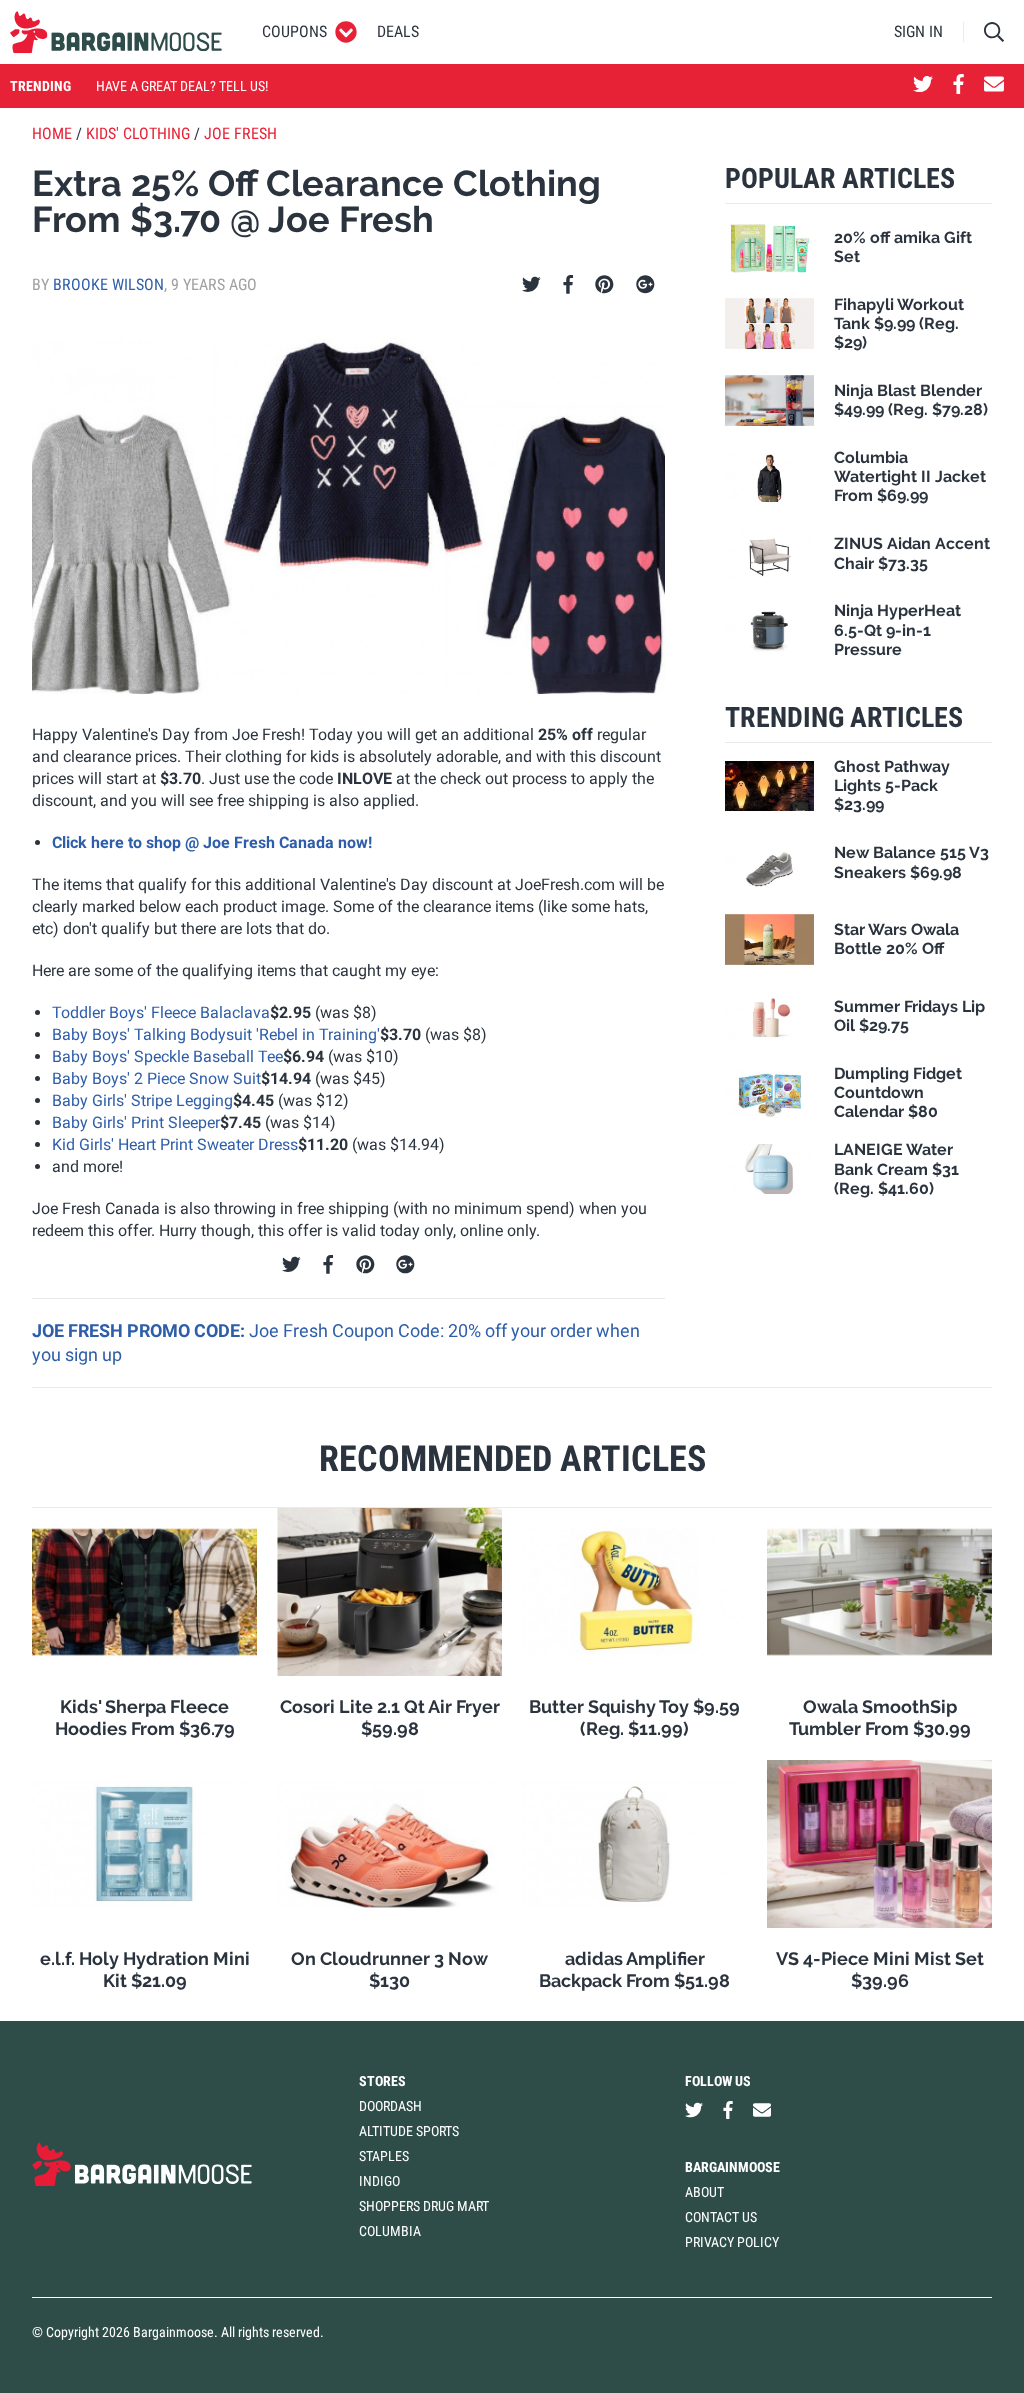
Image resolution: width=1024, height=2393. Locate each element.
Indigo (379, 2181)
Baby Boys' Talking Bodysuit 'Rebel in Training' (216, 1034)
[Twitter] (531, 285)
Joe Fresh (240, 133)
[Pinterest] (604, 285)
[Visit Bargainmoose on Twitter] (923, 86)
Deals (398, 31)
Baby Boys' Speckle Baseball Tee (167, 1056)
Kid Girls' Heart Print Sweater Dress (175, 1144)
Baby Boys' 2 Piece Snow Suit (156, 1078)
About (704, 2192)
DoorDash (390, 2106)
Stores (382, 2081)
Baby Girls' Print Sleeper (136, 1122)
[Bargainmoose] (116, 32)
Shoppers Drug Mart (424, 2206)
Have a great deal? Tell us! (182, 86)
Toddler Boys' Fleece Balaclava (161, 1012)
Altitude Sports (409, 2131)
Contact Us (721, 2217)
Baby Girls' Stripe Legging (142, 1100)
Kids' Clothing (138, 133)
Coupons (294, 31)
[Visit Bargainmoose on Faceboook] (958, 86)
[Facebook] (568, 285)
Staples (384, 2156)
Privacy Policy (732, 2242)
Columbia (390, 2231)
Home (52, 133)
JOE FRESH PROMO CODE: (140, 1330)
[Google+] (645, 285)
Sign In (918, 31)
